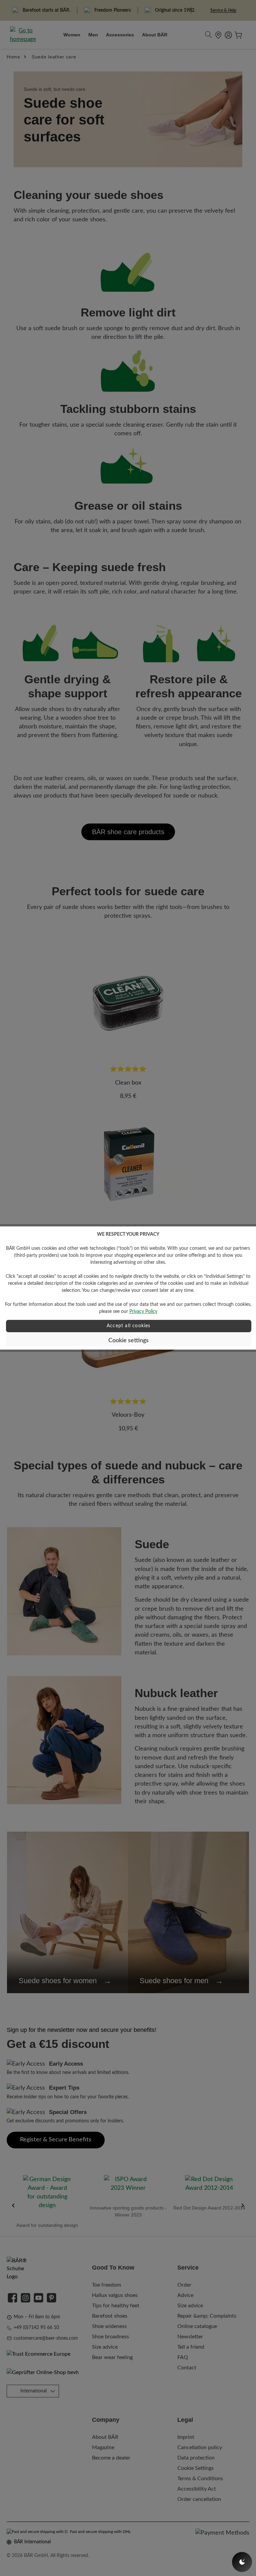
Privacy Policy (143, 1312)
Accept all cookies (129, 1326)
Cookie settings (128, 1340)
